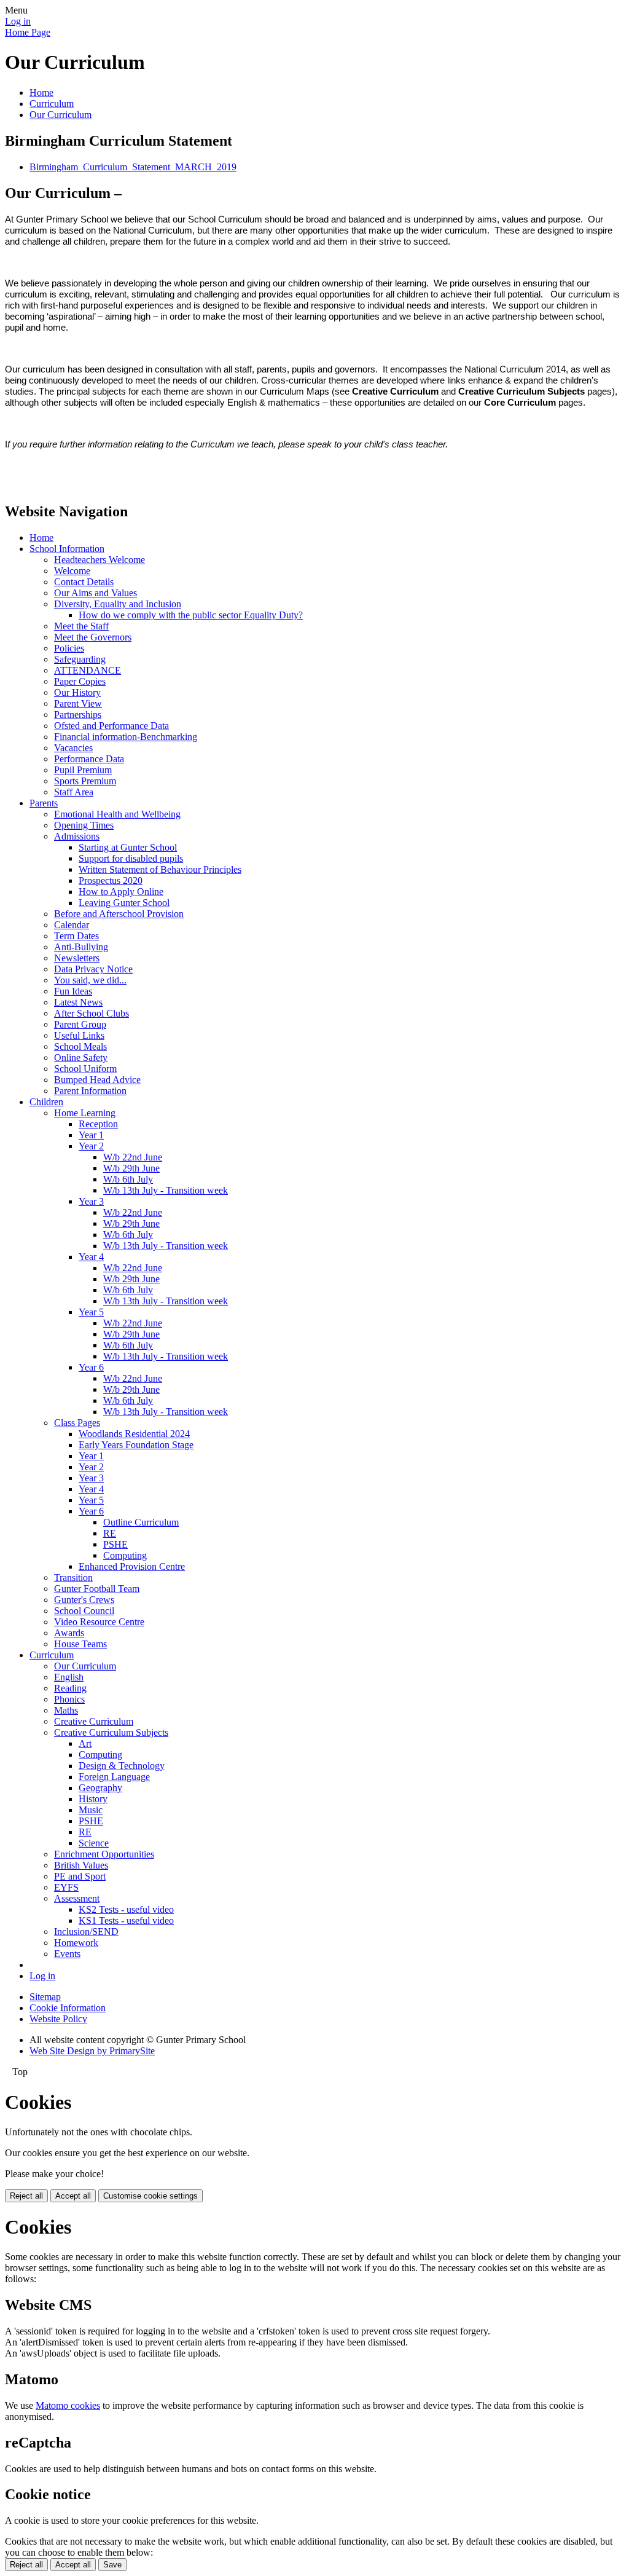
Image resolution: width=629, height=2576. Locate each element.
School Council (84, 1611)
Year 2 (91, 1146)
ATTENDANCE (88, 670)
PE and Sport (80, 1876)
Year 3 (91, 1201)
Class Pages (77, 1423)
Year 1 (91, 1135)
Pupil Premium (83, 770)
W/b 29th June (131, 1168)
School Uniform (85, 1069)
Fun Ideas (73, 991)
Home (41, 93)
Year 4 (91, 1257)
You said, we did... (90, 980)
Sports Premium (85, 781)
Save (112, 2565)
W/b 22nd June (133, 1157)
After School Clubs (92, 1013)
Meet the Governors (93, 637)
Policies (69, 648)
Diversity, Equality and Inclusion (118, 604)
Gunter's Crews (84, 1600)
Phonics (69, 1699)
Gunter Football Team (97, 1589)
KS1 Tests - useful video (126, 1920)
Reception (98, 1124)
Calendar (72, 925)
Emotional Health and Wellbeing (117, 814)
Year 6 (91, 1367)
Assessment (77, 1898)
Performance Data (89, 759)
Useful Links (79, 1035)
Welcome (72, 571)
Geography (100, 1788)
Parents (44, 803)
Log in (18, 21)
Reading (70, 1688)
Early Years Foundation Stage (136, 1445)
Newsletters (77, 958)
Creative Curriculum (94, 1721)
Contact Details (84, 582)
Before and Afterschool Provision (119, 914)
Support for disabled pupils (131, 858)
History (93, 1799)
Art (85, 1743)
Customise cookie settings (150, 2196)
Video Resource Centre (99, 1622)
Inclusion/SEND (86, 1932)
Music (91, 1810)
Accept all (73, 2196)
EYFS (66, 1887)
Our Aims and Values (96, 593)
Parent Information (90, 1091)
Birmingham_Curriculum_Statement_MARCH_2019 (133, 167)
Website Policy (58, 2019)
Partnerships (78, 715)
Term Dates (76, 936)
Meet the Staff (81, 626)
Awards (69, 1633)
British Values (81, 1865)
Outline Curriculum (141, 1522)
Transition (73, 1578)
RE (110, 1533)
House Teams (80, 1644)
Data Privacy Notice (93, 969)
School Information (67, 549)
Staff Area (74, 792)
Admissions (77, 836)
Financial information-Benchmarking (126, 737)
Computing (125, 1555)
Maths (66, 1710)
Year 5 (91, 1312)
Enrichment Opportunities (104, 1854)
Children (46, 1102)
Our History (77, 692)
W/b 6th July (128, 1179)
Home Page (28, 32)
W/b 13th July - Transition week (166, 1190)
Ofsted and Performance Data (111, 726)
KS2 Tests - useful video (126, 1909)
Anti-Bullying (81, 947)
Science (94, 1843)
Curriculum (52, 104)
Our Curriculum (61, 115)
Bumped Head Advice (97, 1080)
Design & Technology (122, 1766)
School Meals (80, 1046)
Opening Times (84, 825)
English (69, 1677)
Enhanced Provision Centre (132, 1566)
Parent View (78, 703)
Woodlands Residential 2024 (134, 1434)
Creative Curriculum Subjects (111, 1732)
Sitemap (45, 1997)
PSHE (115, 1544)
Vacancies (73, 748)
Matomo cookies (68, 2405)
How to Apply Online (121, 892)
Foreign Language (114, 1777)
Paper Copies (80, 681)
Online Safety (81, 1058)
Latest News (78, 1002)
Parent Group (80, 1024)
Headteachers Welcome (100, 560)
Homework (76, 1943)
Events (67, 1954)
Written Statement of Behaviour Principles (160, 869)
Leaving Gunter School (124, 903)
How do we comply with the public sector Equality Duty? (191, 615)
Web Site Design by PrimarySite (92, 2051)
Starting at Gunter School (128, 847)
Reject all (26, 2196)
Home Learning (85, 1113)
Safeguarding (80, 659)
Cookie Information (68, 2008)
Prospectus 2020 (111, 880)
